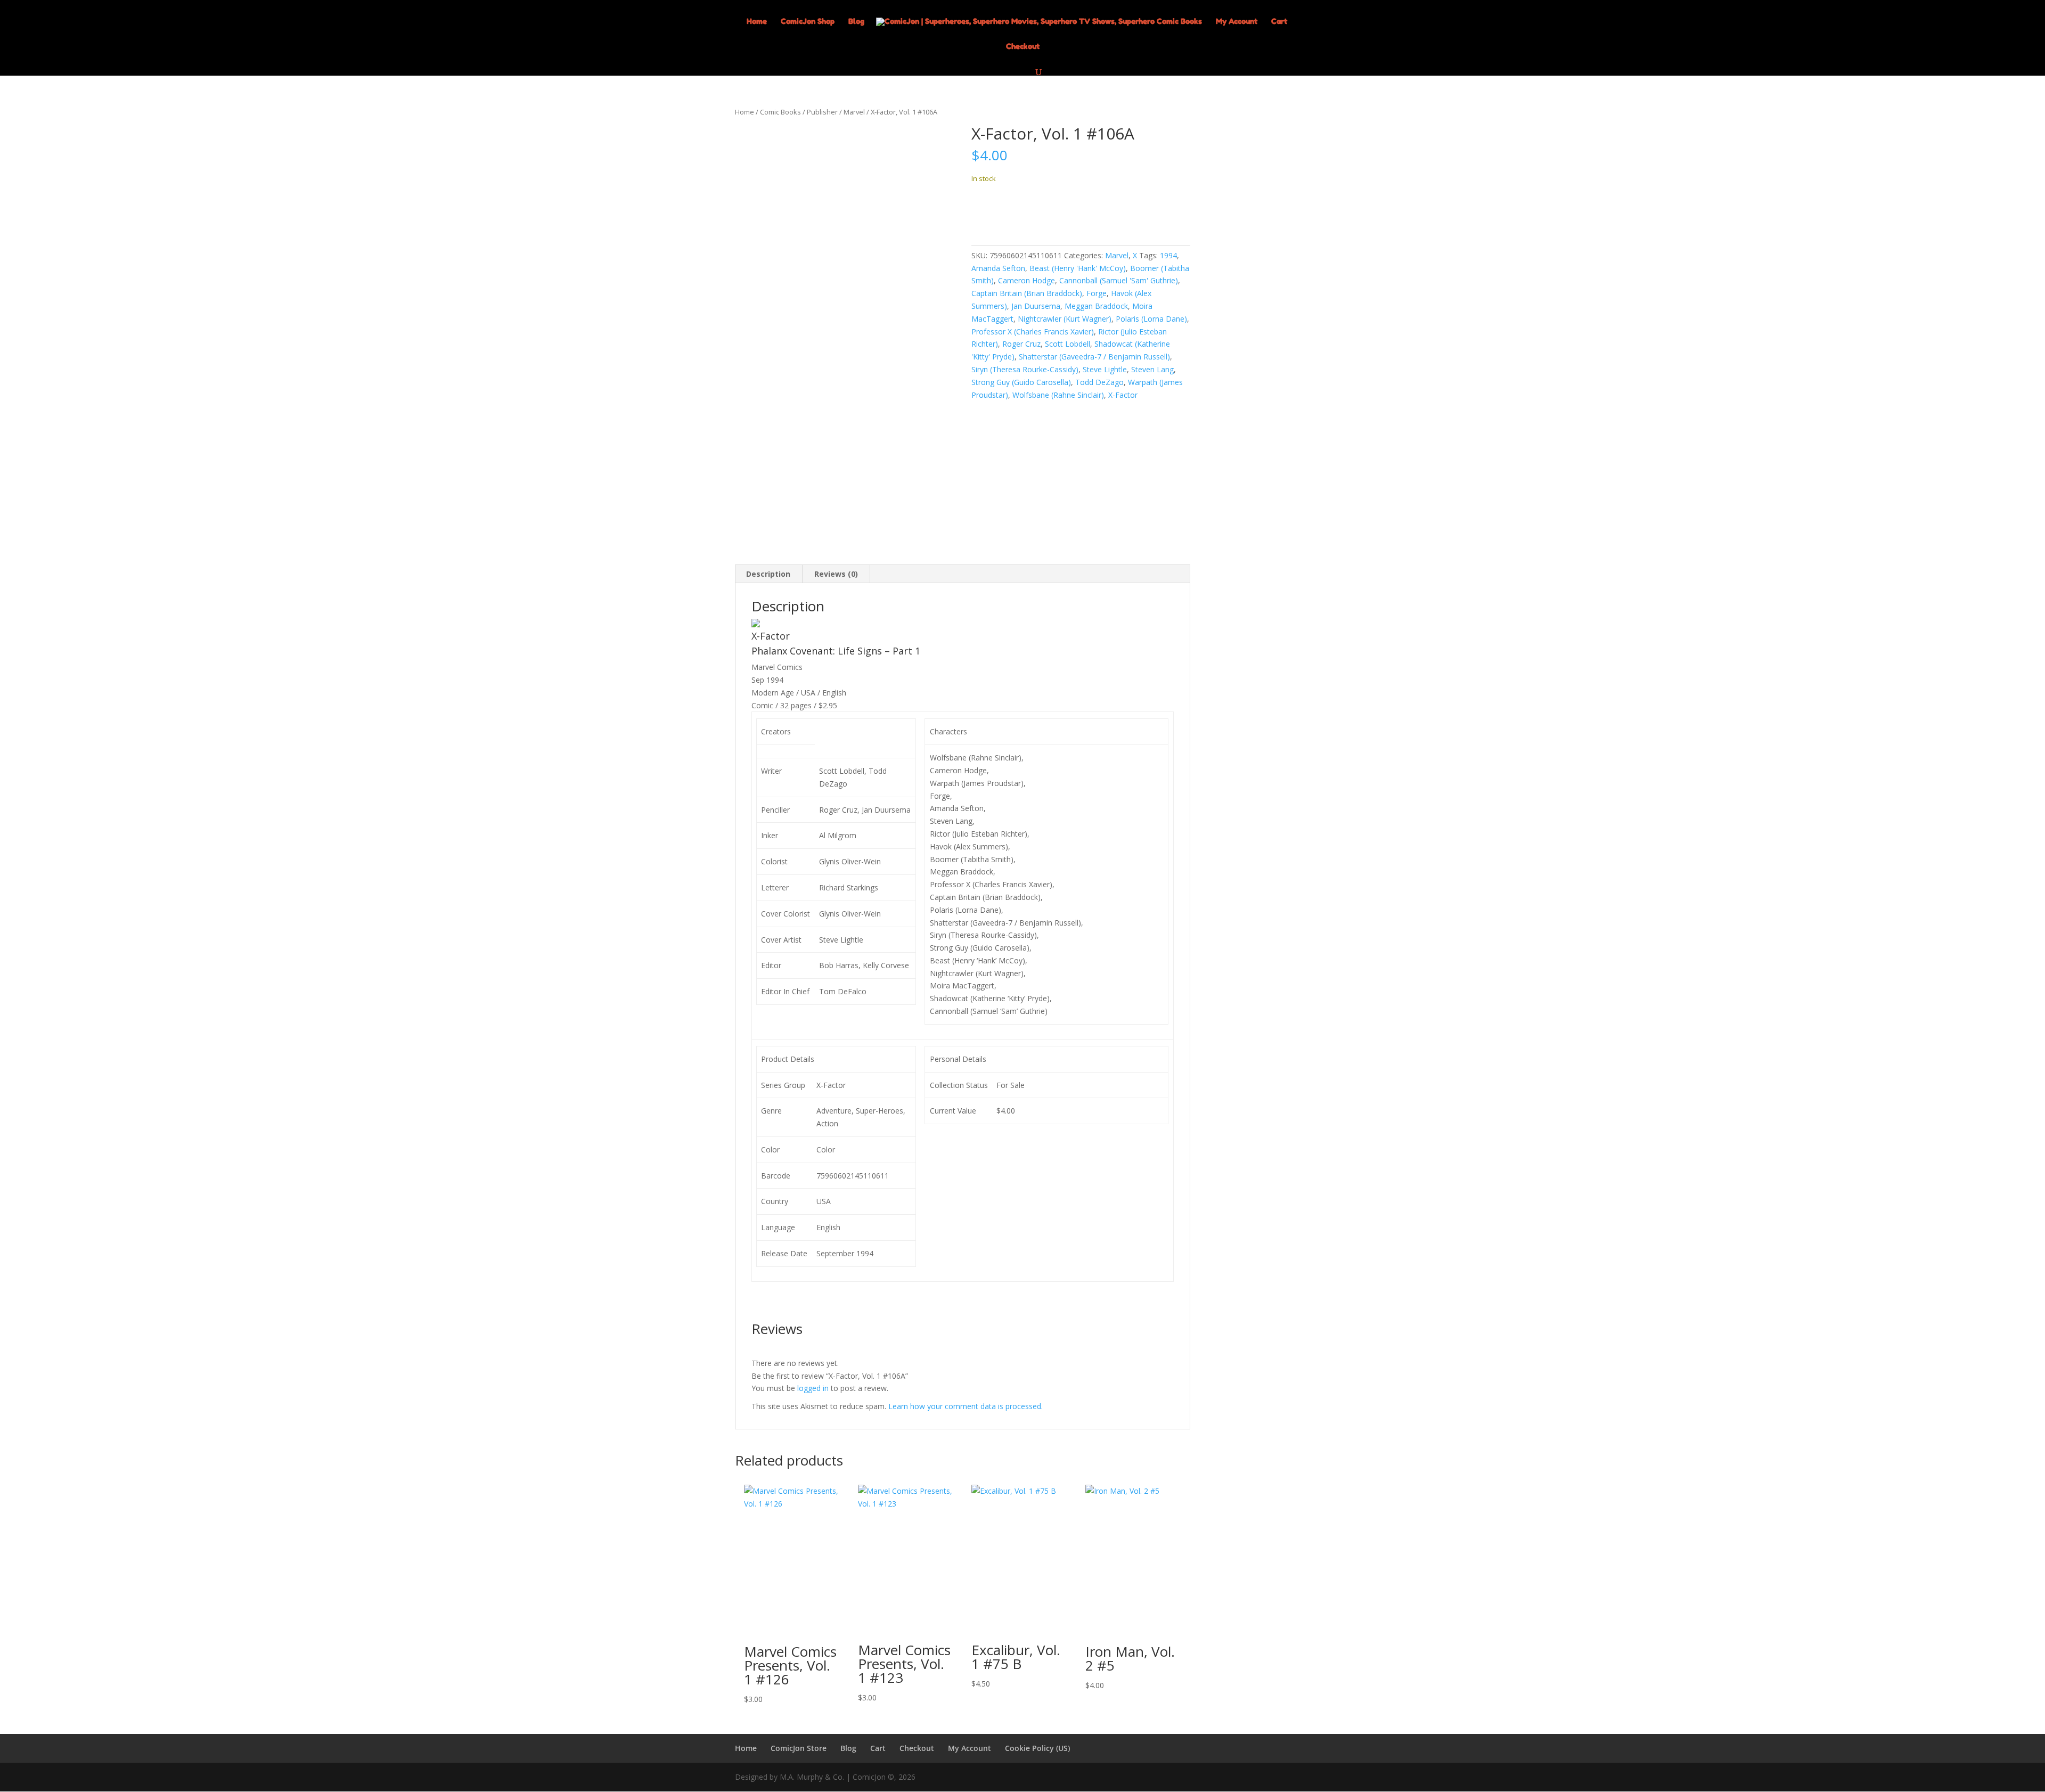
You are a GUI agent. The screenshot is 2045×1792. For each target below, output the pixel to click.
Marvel (854, 112)
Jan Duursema (1036, 306)
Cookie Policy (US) (1037, 1748)
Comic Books (780, 112)
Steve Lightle (1105, 369)
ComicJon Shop (808, 22)
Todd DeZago (1099, 382)
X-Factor (1123, 395)
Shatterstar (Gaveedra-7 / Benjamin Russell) (1094, 357)
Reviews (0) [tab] (836, 574)
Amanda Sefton (998, 268)
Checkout (1023, 47)
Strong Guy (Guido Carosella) (1021, 382)
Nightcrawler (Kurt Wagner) (1065, 319)
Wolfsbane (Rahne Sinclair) (1058, 395)
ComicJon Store (799, 1748)
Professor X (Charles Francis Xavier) (1033, 332)
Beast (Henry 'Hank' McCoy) (1078, 268)
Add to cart (1011, 211)
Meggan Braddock (1096, 306)
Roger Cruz (1021, 344)
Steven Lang (1152, 369)
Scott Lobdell (1068, 344)
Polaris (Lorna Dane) (1151, 319)
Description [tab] (768, 574)
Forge (1097, 293)
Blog (856, 22)
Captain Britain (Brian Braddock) (1027, 293)
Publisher (822, 112)
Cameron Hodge (1026, 280)
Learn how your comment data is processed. (966, 1406)
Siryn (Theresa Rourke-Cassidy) (1025, 369)
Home (757, 22)
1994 (1168, 255)
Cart (1279, 22)
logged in (813, 1388)
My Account (1237, 22)
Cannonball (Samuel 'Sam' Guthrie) (1119, 280)
